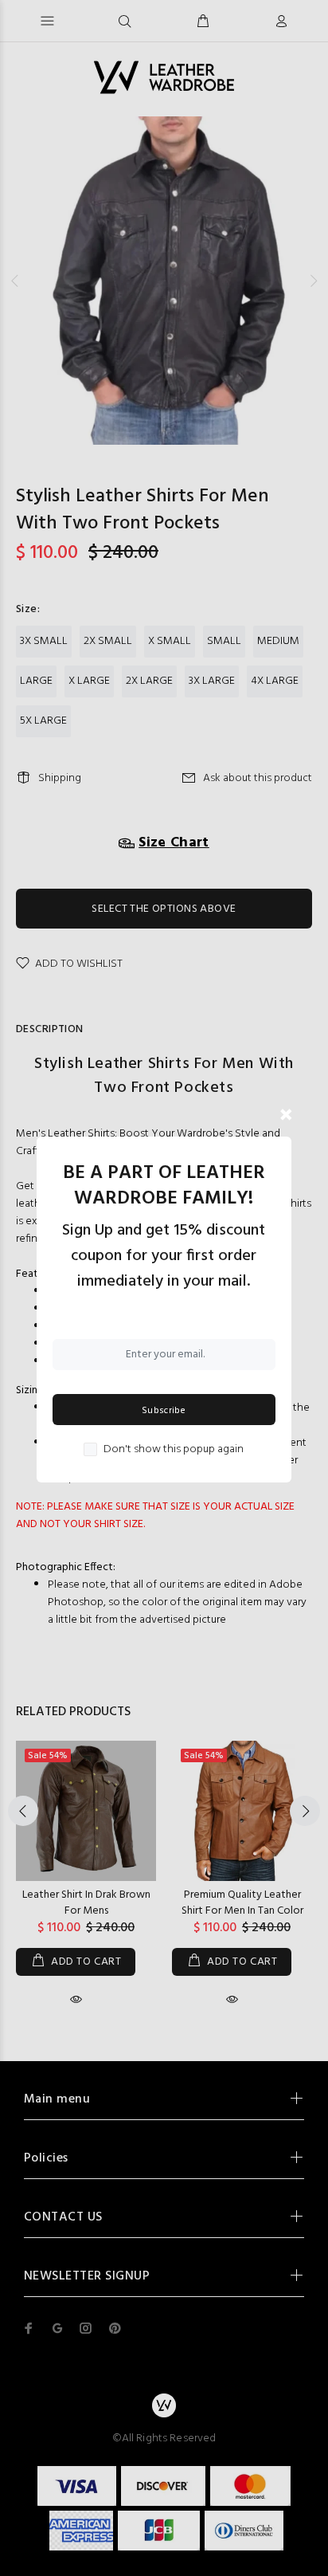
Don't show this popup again (174, 1450)
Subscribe (164, 1411)
